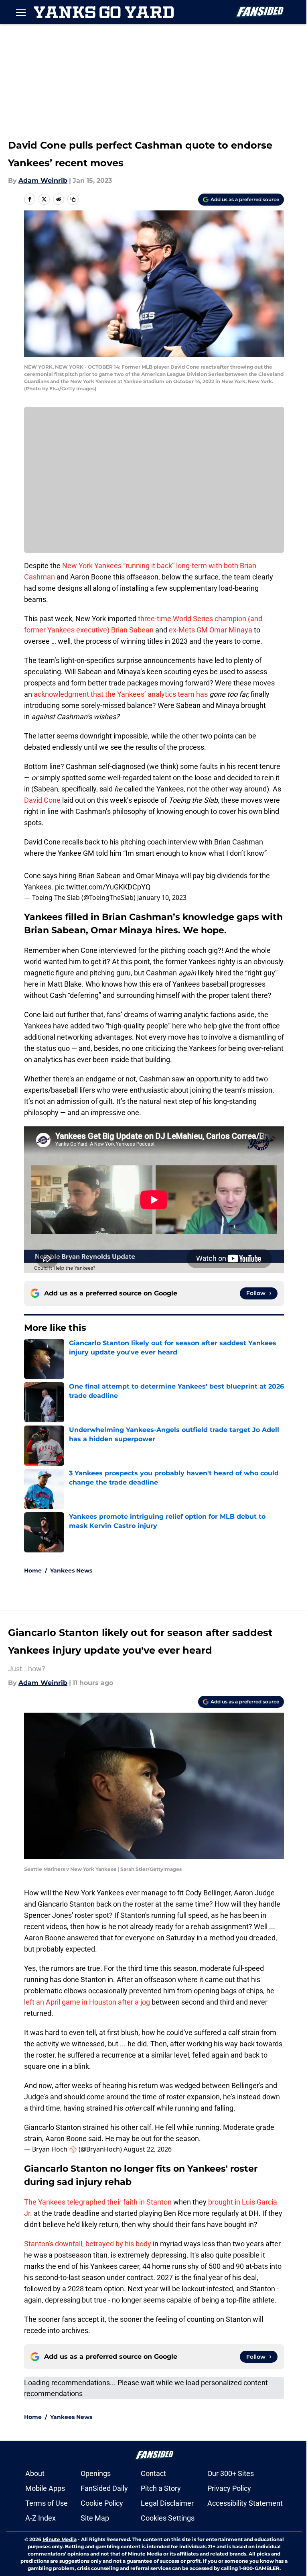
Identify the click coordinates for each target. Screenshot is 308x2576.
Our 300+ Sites (231, 2473)
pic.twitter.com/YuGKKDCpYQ (103, 887)
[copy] (73, 199)
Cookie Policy (102, 2503)
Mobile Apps (45, 2488)
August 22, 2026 (148, 2149)
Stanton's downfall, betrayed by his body (88, 2244)
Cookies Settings (168, 2518)
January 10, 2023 (162, 897)
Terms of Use (47, 2503)
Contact (153, 2473)
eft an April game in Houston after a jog (88, 2002)
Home (33, 1570)
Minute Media (60, 2539)
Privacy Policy (229, 2488)
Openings (96, 2473)
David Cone (42, 800)
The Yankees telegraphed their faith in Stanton (98, 2202)
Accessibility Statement (245, 2503)
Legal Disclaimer (167, 2503)
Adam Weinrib (43, 181)
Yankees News (71, 1570)
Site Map (95, 2518)
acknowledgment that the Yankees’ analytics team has (122, 694)
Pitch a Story (161, 2488)
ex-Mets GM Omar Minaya (211, 630)
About (35, 2473)
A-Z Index (41, 2518)
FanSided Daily (104, 2488)
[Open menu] (21, 12)
